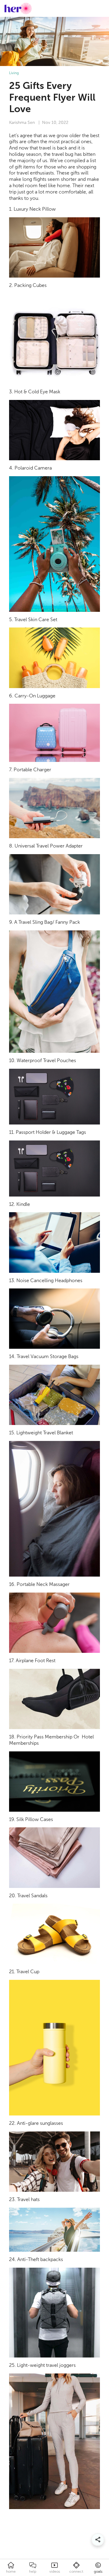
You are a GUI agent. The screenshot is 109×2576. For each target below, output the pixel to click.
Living (14, 73)
